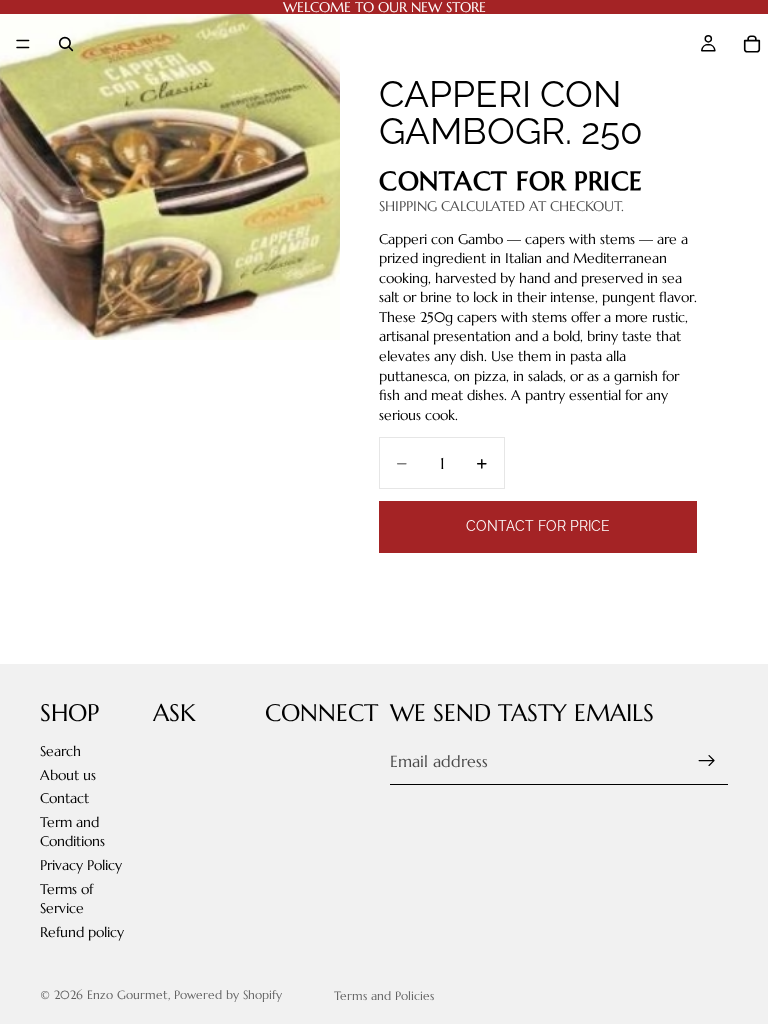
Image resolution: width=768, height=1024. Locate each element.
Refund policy (82, 931)
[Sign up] (707, 761)
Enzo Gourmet (127, 994)
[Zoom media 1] (170, 170)
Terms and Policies (384, 995)
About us (68, 774)
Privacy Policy (81, 865)
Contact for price (538, 526)
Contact (64, 798)
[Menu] (23, 44)
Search (60, 751)
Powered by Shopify (228, 994)
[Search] (66, 44)
